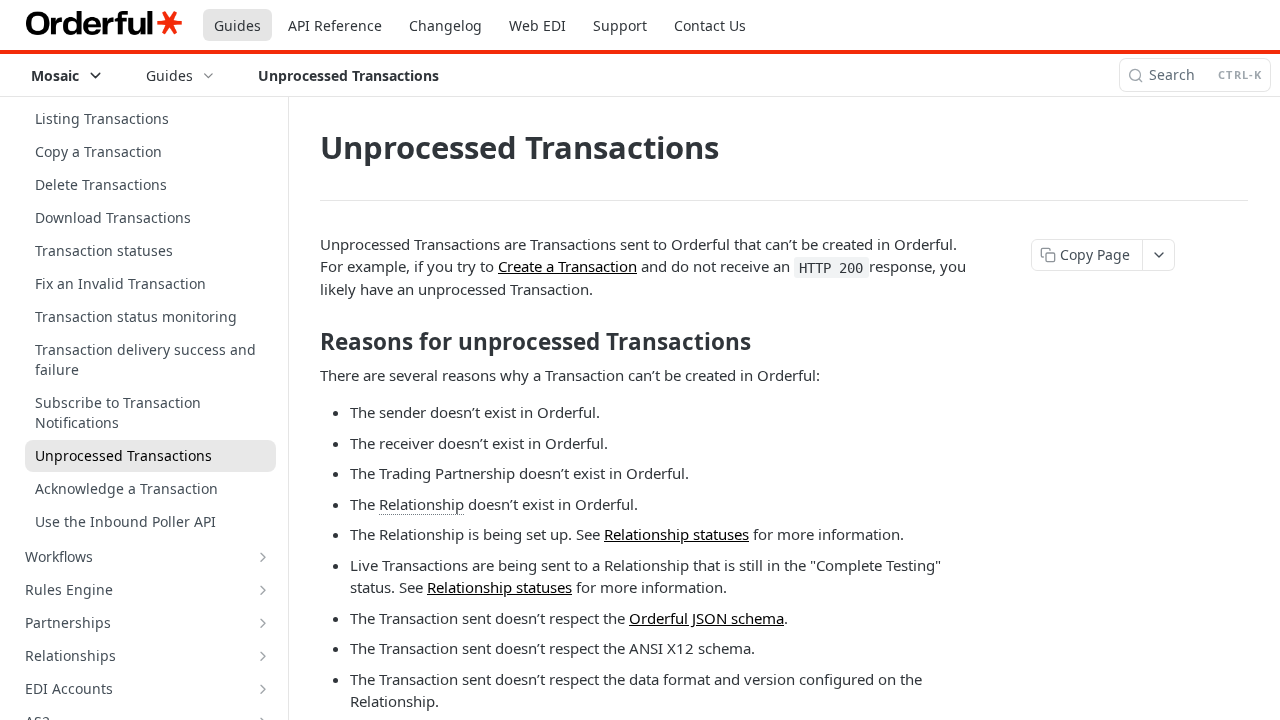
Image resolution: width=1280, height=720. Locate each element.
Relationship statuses (676, 534)
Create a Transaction (567, 266)
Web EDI (537, 25)
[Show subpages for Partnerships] (263, 623)
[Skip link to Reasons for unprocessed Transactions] (306, 342)
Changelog (445, 25)
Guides (237, 25)
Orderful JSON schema (706, 618)
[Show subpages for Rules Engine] (263, 590)
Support (620, 25)
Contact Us (710, 25)
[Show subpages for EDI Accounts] (263, 689)
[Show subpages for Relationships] (263, 656)
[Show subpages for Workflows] (263, 557)
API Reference (335, 25)
